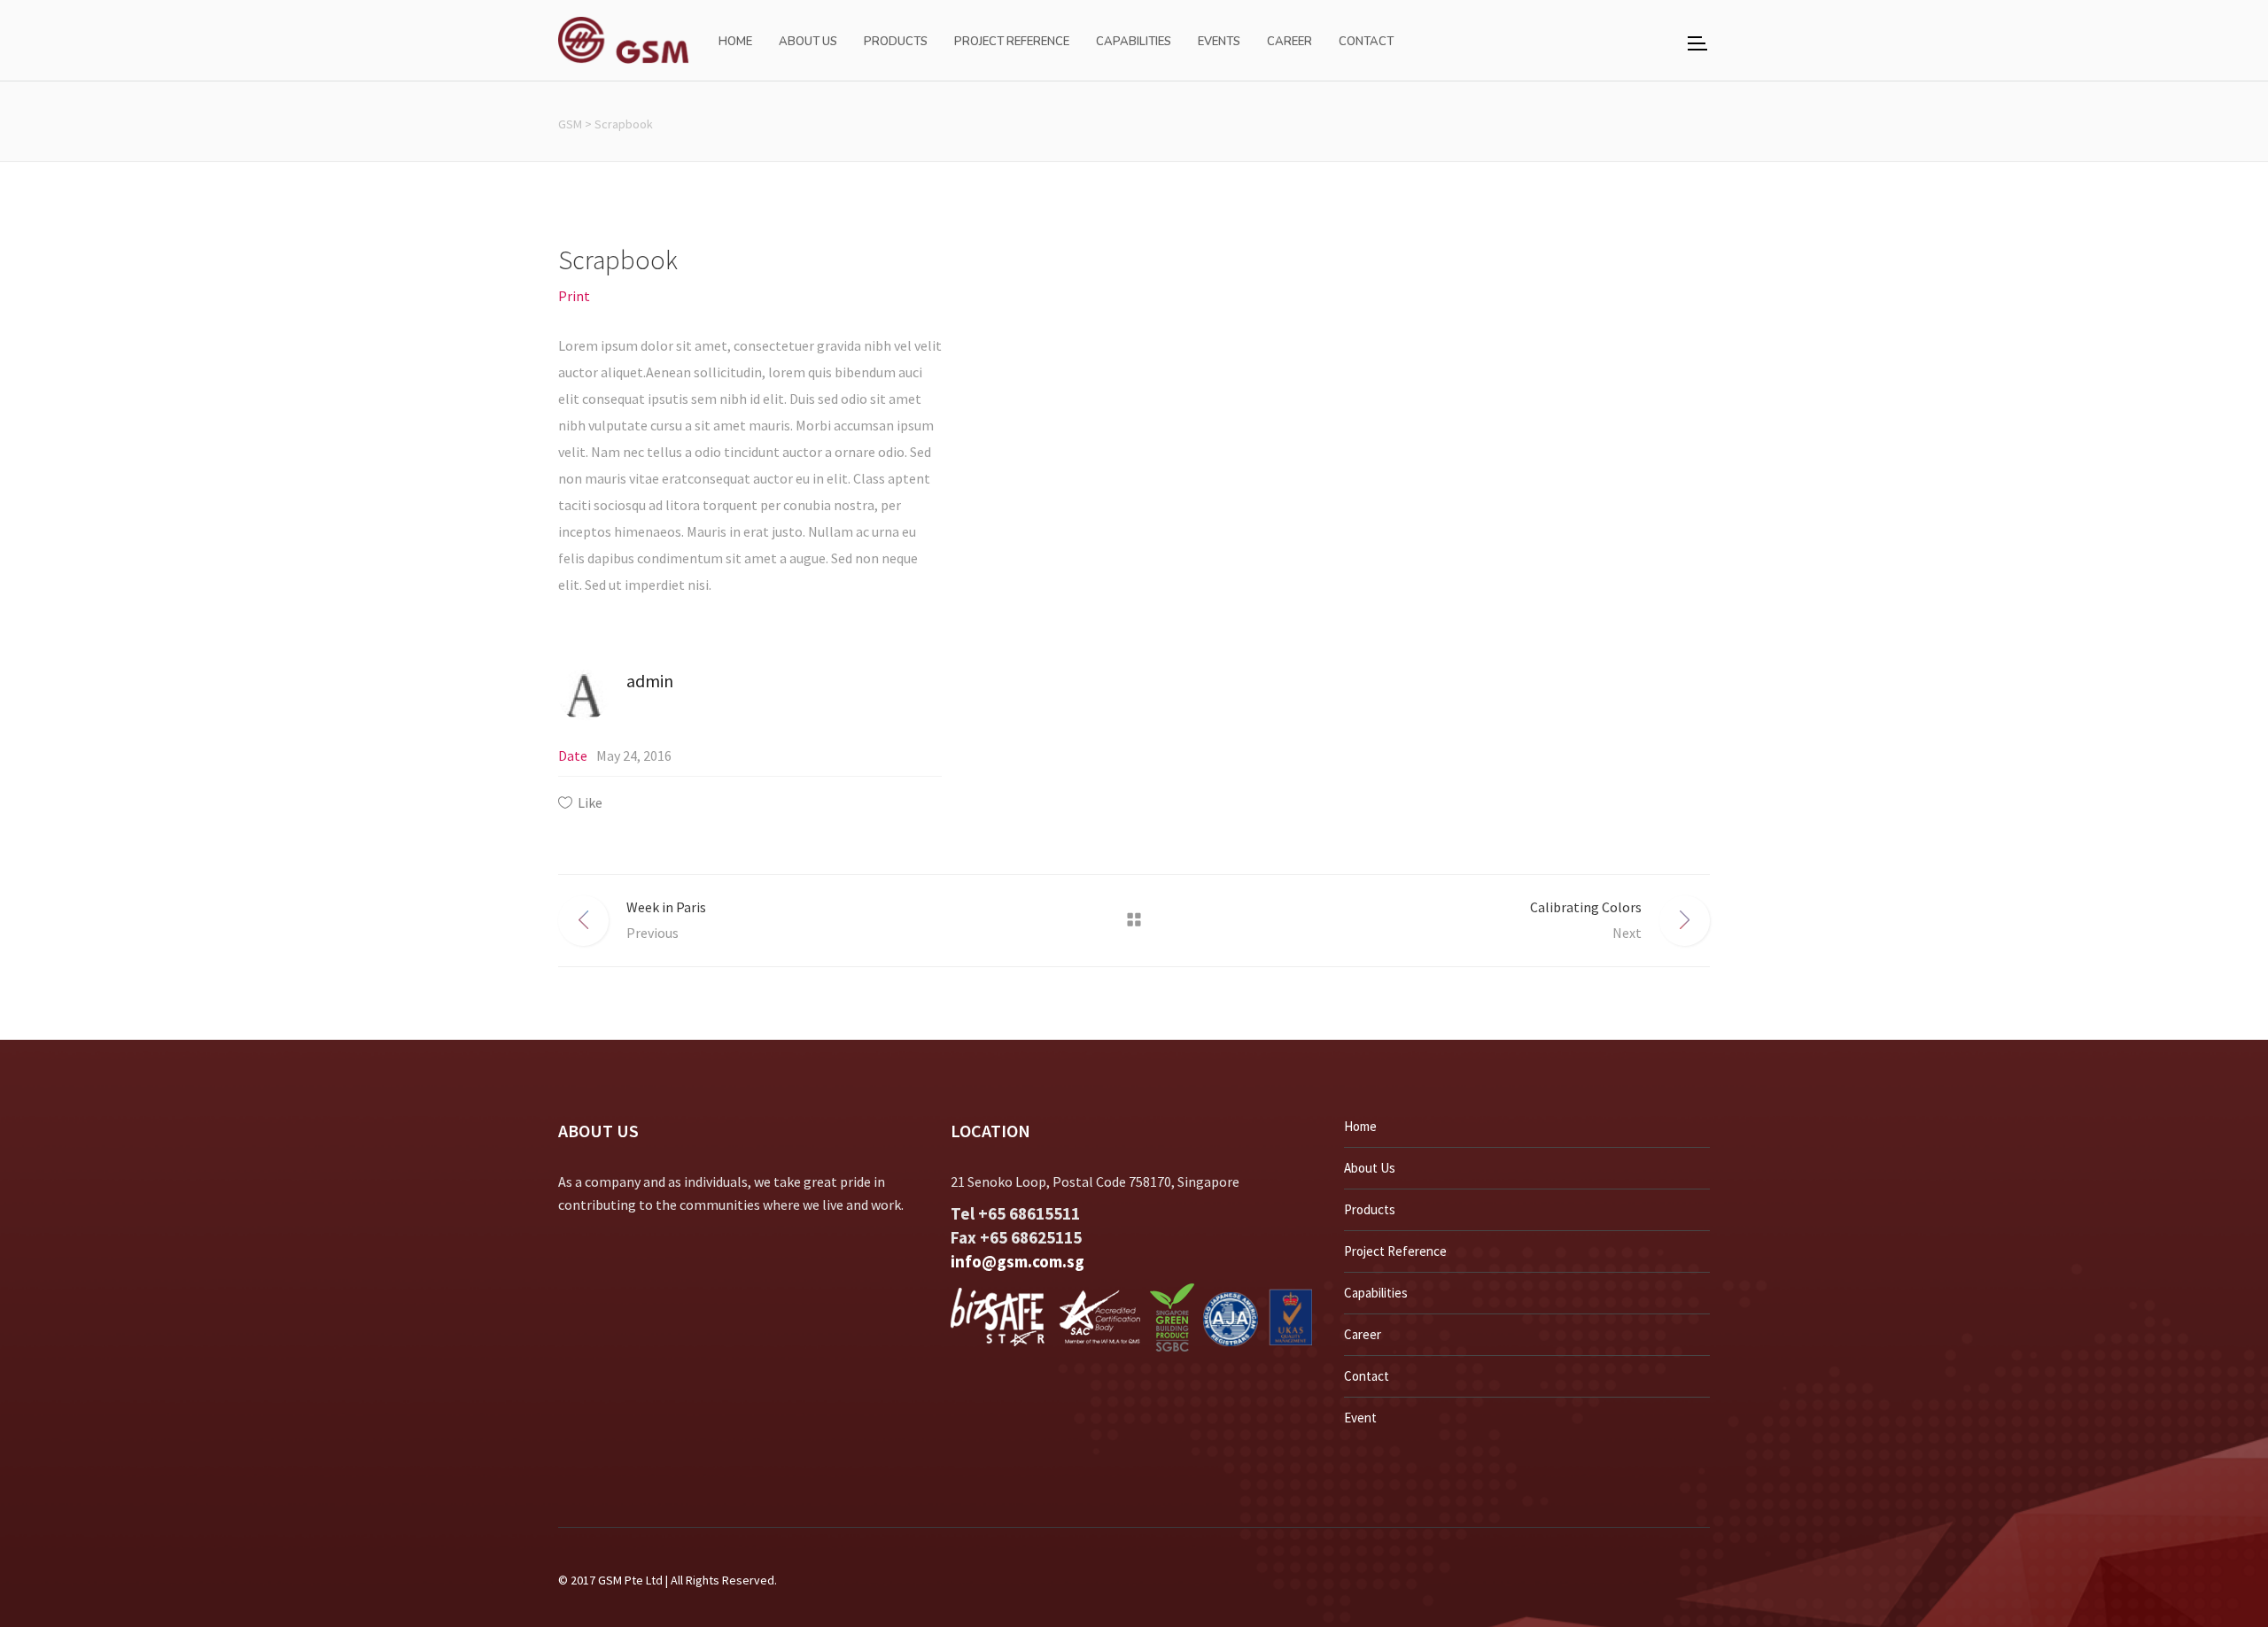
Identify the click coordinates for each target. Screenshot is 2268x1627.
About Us (1370, 1168)
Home (1360, 1126)
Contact (1367, 1376)
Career (1363, 1334)
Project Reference (1395, 1251)
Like (590, 802)
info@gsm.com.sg (1017, 1261)
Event (1360, 1418)
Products (1370, 1209)
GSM (570, 124)
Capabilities (1376, 1293)
